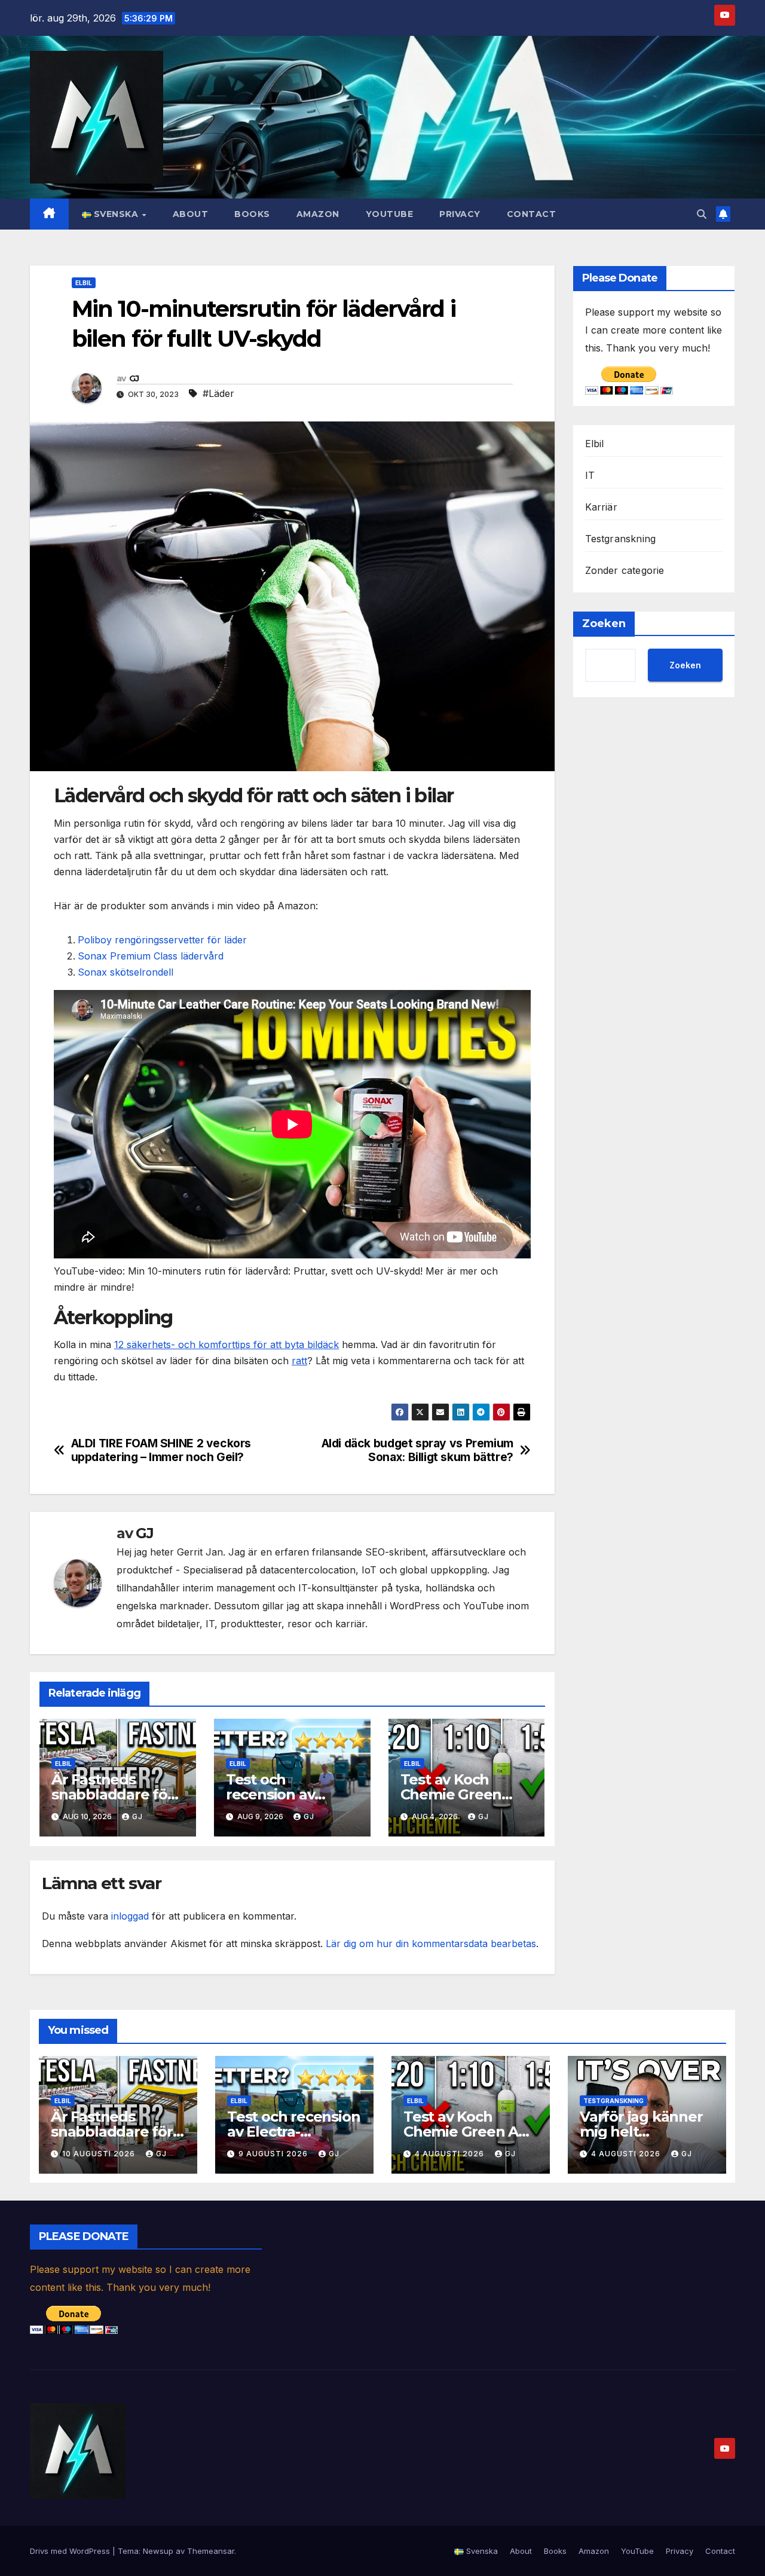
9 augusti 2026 (274, 2154)
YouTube (390, 214)
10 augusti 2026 (100, 2154)
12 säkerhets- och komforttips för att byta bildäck (227, 1344)
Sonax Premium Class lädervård (151, 956)
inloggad (130, 1916)
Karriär (601, 507)
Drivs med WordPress (71, 2551)
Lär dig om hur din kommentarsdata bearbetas (431, 1944)
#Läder (218, 393)
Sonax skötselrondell (126, 972)
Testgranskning (621, 539)
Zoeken (604, 624)
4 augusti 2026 (451, 2154)
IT (590, 475)
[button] (702, 214)
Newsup (158, 2551)
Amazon (318, 214)
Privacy (460, 214)
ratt (299, 1361)
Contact (532, 214)
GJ (134, 378)
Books (252, 214)
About (191, 214)
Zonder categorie (625, 570)
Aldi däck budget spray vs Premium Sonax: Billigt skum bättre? (417, 1450)
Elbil (84, 283)
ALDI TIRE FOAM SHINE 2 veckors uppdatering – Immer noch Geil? (161, 1450)
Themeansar (211, 2551)
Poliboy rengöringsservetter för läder (162, 940)
